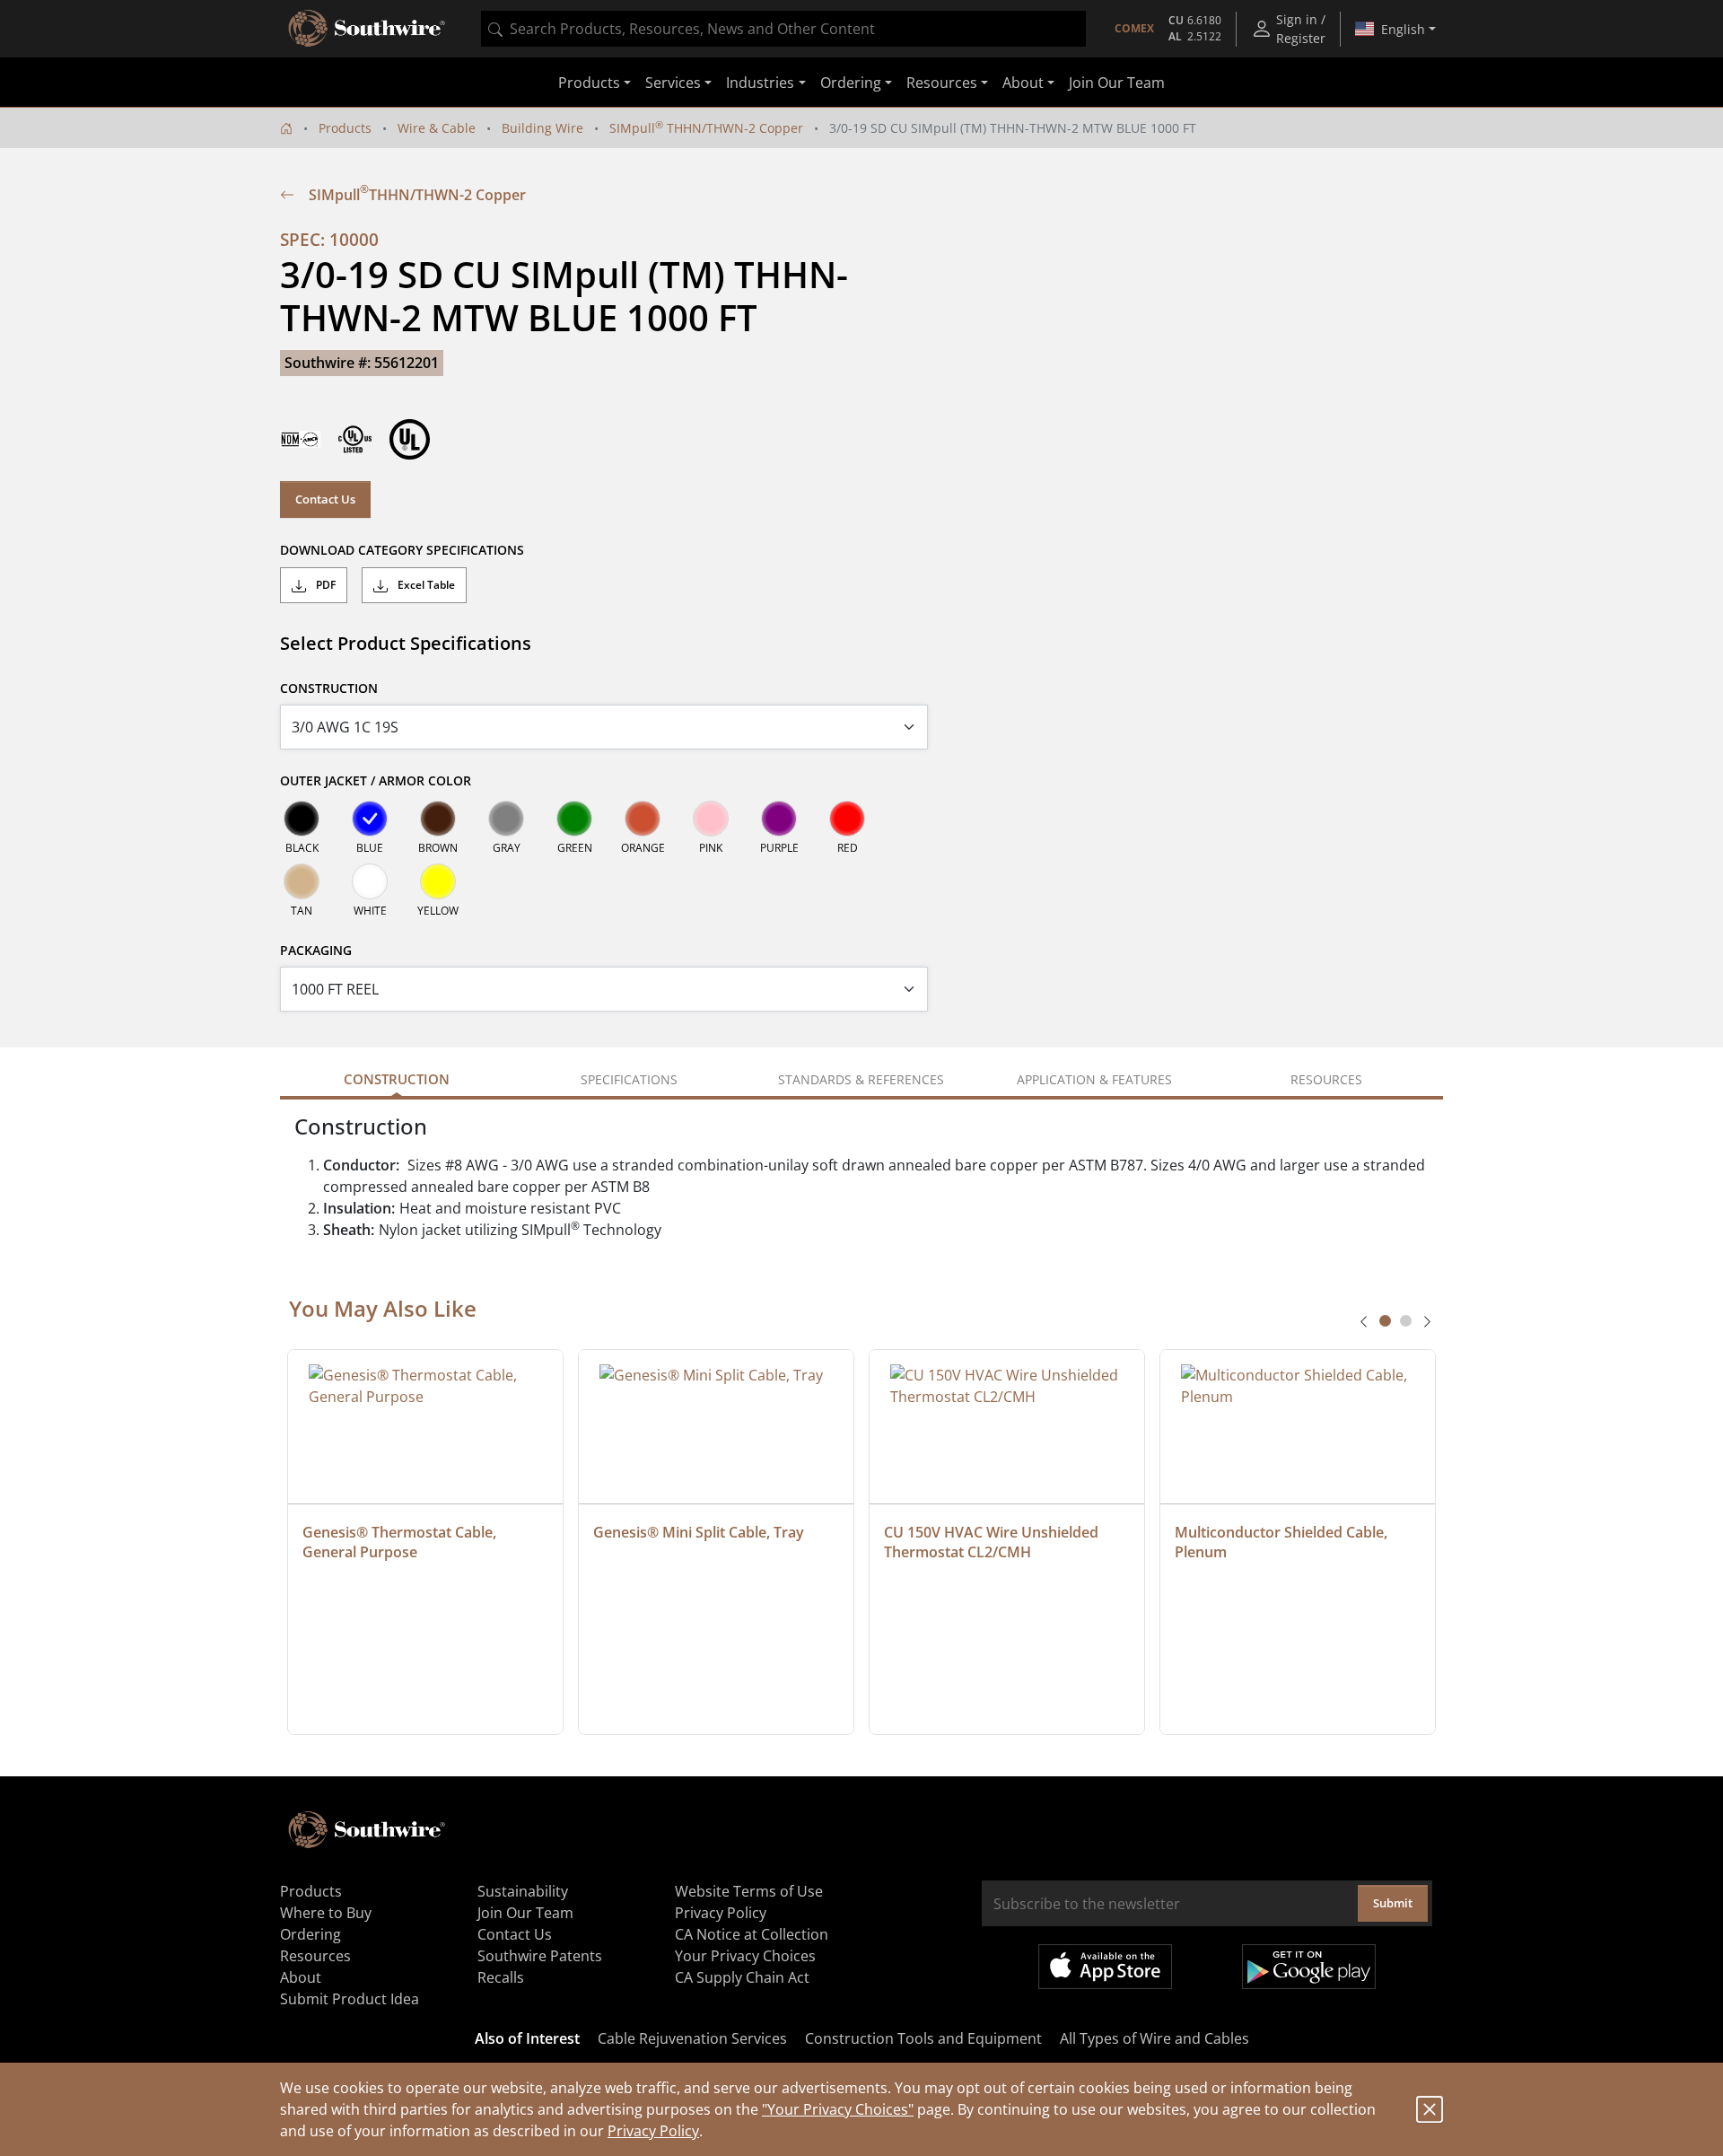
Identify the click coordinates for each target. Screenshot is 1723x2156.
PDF (324, 585)
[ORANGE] (643, 819)
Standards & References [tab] (861, 1079)
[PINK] (711, 819)
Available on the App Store (1105, 1967)
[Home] (286, 128)
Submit (1393, 1903)
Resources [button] (942, 83)
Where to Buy (326, 1913)
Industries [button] (760, 83)
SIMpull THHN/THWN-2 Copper (706, 128)
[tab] (1385, 1321)
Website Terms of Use (749, 1891)
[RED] (847, 819)
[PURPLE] (779, 819)
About (301, 1977)
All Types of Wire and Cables (1154, 2038)
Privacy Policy (653, 2131)
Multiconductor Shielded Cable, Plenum (1283, 1542)
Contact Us (325, 499)
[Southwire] (368, 29)
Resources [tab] (1326, 1079)
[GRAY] (506, 819)
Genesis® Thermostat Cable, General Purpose (401, 1542)
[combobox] (783, 29)
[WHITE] (370, 881)
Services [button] (673, 83)
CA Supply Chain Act (742, 1977)
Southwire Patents (540, 1956)
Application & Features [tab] (1094, 1079)
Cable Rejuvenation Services (692, 2038)
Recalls (501, 1977)
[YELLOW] (438, 881)
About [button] (1023, 83)
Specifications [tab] (629, 1079)
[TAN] (302, 881)
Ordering (310, 1934)
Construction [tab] (397, 1079)
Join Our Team (1117, 83)
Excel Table (425, 585)
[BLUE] (370, 819)
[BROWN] (438, 819)
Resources (315, 1956)
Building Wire (542, 128)
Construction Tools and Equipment (923, 2038)
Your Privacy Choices (745, 1956)
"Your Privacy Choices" (838, 2109)
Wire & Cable (437, 128)
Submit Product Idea (350, 1999)
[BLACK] (302, 819)
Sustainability (523, 1891)
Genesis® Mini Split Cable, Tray (699, 1532)
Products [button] (589, 83)
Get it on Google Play (1309, 1967)
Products (345, 128)
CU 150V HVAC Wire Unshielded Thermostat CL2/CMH (993, 1542)
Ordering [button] (851, 83)
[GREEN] (574, 819)
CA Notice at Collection (752, 1934)
